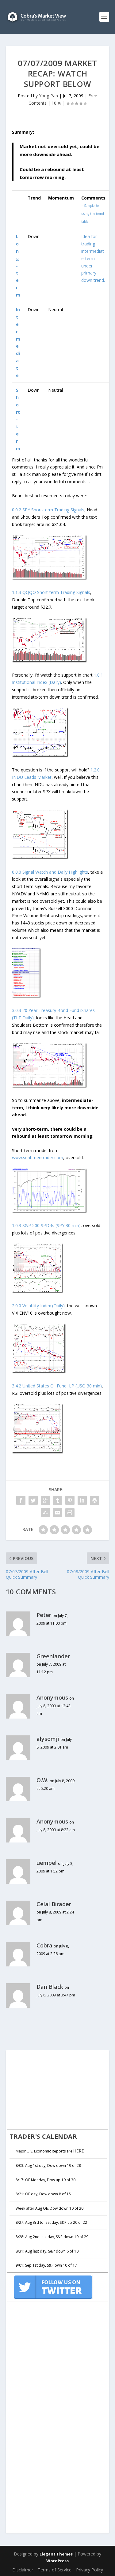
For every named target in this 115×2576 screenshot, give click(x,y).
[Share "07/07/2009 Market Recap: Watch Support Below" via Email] (58, 1513)
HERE (79, 2151)
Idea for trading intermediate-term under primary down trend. (93, 258)
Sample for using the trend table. (93, 214)
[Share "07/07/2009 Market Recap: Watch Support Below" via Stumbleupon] (45, 1513)
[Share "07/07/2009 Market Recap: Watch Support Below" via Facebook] (21, 1500)
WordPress (57, 2561)
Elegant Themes (56, 2554)
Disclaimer (23, 2570)
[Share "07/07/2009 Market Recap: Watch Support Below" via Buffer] (94, 1500)
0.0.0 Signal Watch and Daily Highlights (50, 872)
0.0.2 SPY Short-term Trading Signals (48, 510)
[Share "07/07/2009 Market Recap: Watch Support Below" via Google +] (45, 1500)
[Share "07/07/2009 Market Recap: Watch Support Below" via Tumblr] (58, 1500)
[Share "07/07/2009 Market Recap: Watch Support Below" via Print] (70, 1513)
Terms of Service (55, 2570)
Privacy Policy (90, 2570)
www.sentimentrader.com (38, 1157)
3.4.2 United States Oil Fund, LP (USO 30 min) (57, 1386)
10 (55, 103)
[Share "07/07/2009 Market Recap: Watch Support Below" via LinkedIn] (82, 1500)
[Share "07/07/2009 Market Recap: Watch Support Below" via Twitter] (33, 1500)
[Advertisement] (53, 2089)
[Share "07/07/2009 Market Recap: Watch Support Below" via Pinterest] (70, 1500)
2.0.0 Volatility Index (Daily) (38, 1306)
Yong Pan (48, 96)
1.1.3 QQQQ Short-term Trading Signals (51, 592)
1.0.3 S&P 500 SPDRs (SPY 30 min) (46, 1225)
